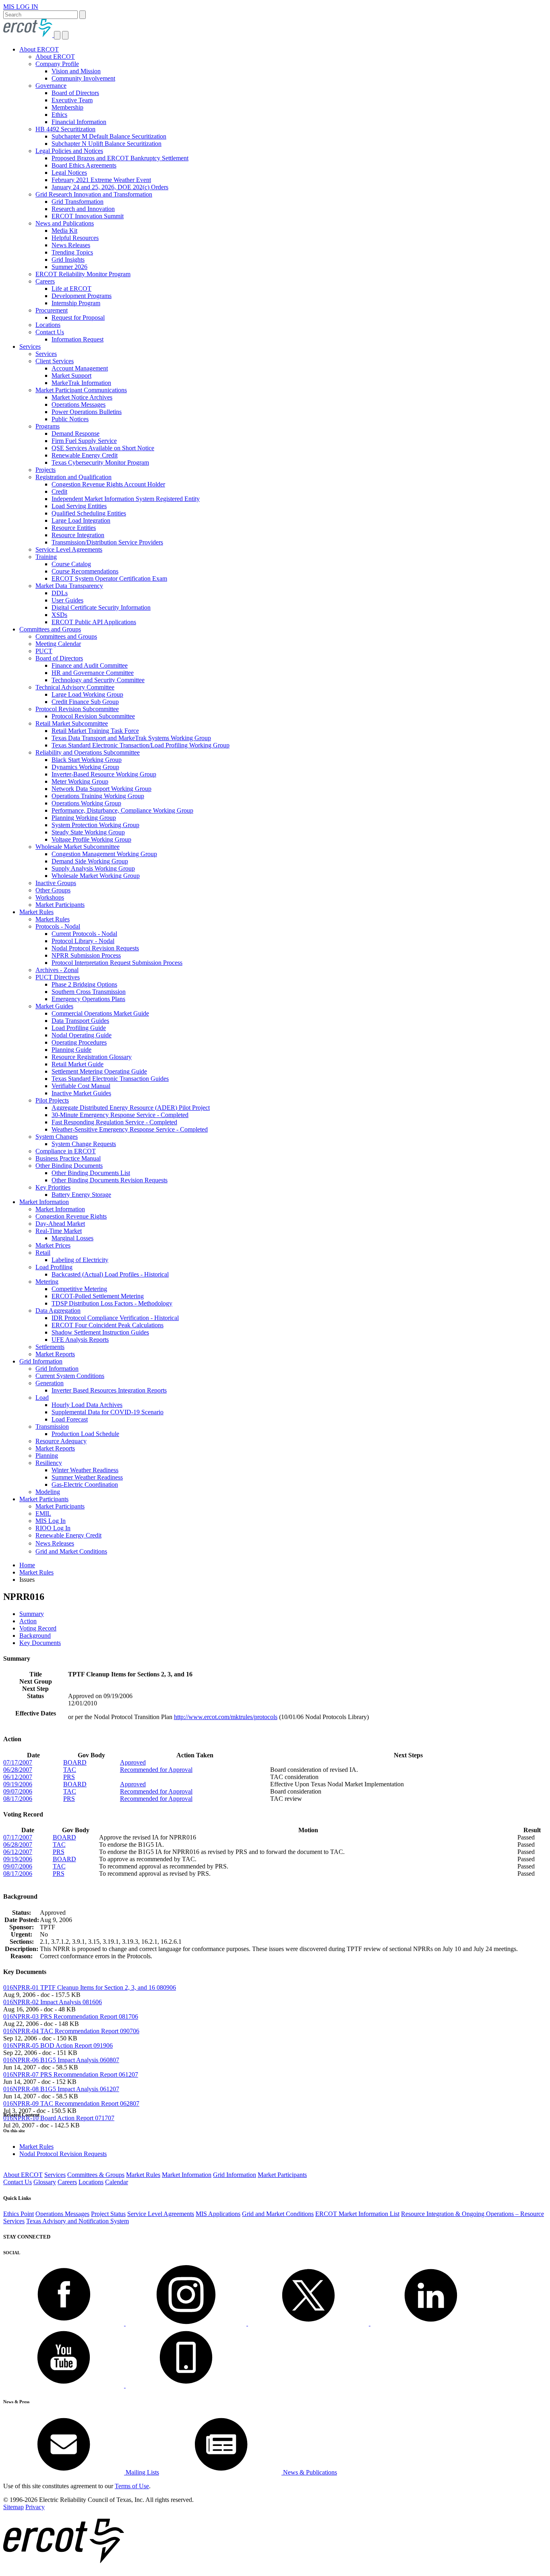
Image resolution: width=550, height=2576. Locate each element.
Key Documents (40, 1643)
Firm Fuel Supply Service (84, 441)
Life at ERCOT (71, 289)
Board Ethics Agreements (84, 165)
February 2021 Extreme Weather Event (101, 180)
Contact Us (50, 332)
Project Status (108, 2214)
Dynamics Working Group (85, 767)
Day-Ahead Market (60, 1224)
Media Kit (64, 231)
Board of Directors (75, 93)
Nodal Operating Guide (82, 1035)
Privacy (35, 2507)
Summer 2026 (69, 267)
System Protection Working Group (95, 825)
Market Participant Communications (81, 390)
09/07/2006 (18, 1791)
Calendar (117, 2182)
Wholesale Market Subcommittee (78, 847)
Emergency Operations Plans (88, 999)
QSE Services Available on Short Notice (103, 448)
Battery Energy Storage (81, 1195)
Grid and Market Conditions (71, 1551)
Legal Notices (69, 173)
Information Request (78, 339)
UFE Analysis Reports (80, 1340)
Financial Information (79, 122)
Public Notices (70, 419)
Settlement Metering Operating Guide (99, 1071)
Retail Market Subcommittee (72, 723)
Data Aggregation (58, 1311)
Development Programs (82, 296)
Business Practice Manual (68, 1158)
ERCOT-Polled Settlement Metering (98, 1296)
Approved (133, 1762)
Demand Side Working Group (90, 861)
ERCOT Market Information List (357, 2214)
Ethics (59, 115)
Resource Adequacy (61, 1441)
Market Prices (53, 1245)
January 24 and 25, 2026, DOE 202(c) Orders (110, 187)
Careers (45, 281)
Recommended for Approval (156, 1770)
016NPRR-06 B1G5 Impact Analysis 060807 (61, 2060)
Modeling (48, 1492)
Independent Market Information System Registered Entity (126, 499)
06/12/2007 (18, 1777)
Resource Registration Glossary (92, 1057)
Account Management (80, 368)
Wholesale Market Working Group (96, 876)
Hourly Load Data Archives (87, 1405)
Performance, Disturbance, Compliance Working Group (122, 810)
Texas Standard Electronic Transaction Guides (110, 1079)
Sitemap (13, 2507)
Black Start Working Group (87, 760)
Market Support (71, 376)
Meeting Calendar (58, 644)
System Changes (57, 1137)
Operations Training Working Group (98, 796)
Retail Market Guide (78, 1064)
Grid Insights (68, 260)
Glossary (45, 2182)
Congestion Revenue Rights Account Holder (108, 484)
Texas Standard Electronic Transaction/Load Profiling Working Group (141, 745)
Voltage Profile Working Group (91, 839)
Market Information (44, 1202)
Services (30, 347)
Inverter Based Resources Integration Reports (109, 1390)
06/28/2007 (18, 1770)
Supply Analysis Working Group (93, 868)
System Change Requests (84, 1144)
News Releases (71, 245)
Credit (59, 491)
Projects (45, 470)
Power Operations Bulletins (87, 412)
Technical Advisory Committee (75, 687)
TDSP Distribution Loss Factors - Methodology (112, 1303)
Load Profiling (54, 1267)
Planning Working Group (84, 818)
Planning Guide (71, 1050)
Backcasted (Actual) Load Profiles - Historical (110, 1274)
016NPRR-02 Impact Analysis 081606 (53, 2002)
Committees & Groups (96, 2175)
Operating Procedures (79, 1042)
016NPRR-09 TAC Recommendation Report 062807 (71, 2103)
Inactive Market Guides (81, 1093)
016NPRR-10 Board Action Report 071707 (59, 2118)
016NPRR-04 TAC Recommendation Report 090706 (71, 2031)
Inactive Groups (56, 883)
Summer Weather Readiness (87, 1477)
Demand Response (75, 433)
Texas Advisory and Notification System (78, 2221)
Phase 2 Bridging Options (84, 984)
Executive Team (72, 100)
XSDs (59, 615)
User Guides (67, 600)
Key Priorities (53, 1187)
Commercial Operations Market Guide (100, 1013)
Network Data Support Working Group (101, 789)
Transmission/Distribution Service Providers (107, 542)
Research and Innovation (83, 209)
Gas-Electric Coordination (85, 1485)
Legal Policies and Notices (69, 151)
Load (42, 1398)
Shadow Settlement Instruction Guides (100, 1332)
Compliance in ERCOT (66, 1151)
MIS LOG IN (21, 7)
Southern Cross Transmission (89, 992)
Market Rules (36, 912)
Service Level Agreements (69, 549)
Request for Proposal (78, 318)
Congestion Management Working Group (104, 854)
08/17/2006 (18, 1799)
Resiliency (49, 1463)
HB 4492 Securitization (65, 129)
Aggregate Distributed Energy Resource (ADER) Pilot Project (131, 1108)
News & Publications (309, 2472)
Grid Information (41, 1361)
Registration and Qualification (73, 477)
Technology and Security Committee (98, 680)
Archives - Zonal (57, 970)
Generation (50, 1383)
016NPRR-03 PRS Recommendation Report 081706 (71, 2016)
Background (35, 1636)
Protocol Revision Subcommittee (77, 709)
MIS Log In (51, 1521)
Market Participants (60, 905)
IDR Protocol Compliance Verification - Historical (115, 1318)
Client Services (55, 361)
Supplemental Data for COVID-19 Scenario (108, 1412)
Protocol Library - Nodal (83, 941)
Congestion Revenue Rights (71, 1216)
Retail (43, 1253)
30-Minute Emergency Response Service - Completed (120, 1115)
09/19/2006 (18, 1784)
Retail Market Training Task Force (95, 731)
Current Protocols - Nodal (84, 934)
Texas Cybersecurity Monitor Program (100, 462)
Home (27, 1565)
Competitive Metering (79, 1289)
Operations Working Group (86, 803)
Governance (51, 86)
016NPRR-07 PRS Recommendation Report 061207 (71, 2074)
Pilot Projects (52, 1100)
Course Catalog (71, 564)
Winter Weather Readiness (85, 1470)
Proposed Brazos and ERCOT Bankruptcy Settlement (120, 158)
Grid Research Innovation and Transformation (94, 194)
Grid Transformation (78, 202)
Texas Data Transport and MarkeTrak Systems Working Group (131, 738)
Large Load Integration (81, 520)
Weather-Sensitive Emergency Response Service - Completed (130, 1129)
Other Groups (53, 890)
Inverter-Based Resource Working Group (104, 774)
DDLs (60, 593)
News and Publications (65, 223)
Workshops (50, 897)
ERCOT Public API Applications (94, 622)
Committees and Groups (50, 629)
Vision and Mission (76, 71)
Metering (47, 1282)
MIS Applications (218, 2214)
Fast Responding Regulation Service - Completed (114, 1122)
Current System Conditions (70, 1376)
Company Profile (57, 64)
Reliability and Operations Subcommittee (88, 752)
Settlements (50, 1347)
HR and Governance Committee (93, 673)
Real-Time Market (59, 1231)
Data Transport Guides (80, 1021)
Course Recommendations (85, 571)
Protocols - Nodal (58, 926)
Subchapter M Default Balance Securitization (109, 136)
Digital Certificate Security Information (101, 607)
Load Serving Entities (79, 506)
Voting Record (38, 1628)
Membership (67, 107)
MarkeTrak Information (81, 383)
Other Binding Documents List (91, 1173)
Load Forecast (70, 1419)
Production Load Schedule (85, 1434)
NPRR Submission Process (86, 955)
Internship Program (76, 303)
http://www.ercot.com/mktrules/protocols (226, 1717)
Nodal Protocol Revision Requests (95, 948)
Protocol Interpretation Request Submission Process (117, 963)
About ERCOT (39, 49)
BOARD (75, 1762)
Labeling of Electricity (80, 1260)
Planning (47, 1456)
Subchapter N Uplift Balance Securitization (106, 144)
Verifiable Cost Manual (81, 1086)
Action (28, 1621)
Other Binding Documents (69, 1166)
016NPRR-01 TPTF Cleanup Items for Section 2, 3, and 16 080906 (90, 1987)
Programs (48, 426)
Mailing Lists (142, 2472)
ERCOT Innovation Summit (88, 216)
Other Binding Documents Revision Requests (110, 1180)
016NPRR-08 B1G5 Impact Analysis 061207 (61, 2089)
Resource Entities (74, 528)
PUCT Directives (58, 977)
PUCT (44, 651)
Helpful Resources (75, 238)
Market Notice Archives (82, 397)
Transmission (52, 1427)
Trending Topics (72, 252)
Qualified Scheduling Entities (89, 513)
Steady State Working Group (88, 832)
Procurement (52, 310)
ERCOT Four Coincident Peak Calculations (108, 1325)
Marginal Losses (72, 1238)
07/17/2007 (18, 1762)
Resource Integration (78, 535)
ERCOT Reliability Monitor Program (83, 274)
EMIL (43, 1514)
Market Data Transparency (69, 586)
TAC (70, 1770)
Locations (48, 325)
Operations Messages (79, 405)
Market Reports (55, 1354)
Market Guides (54, 1006)
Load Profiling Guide (79, 1028)
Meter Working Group (80, 781)
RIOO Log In (53, 1528)
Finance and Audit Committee (90, 665)
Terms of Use (132, 2486)
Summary (32, 1614)
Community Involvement (83, 78)
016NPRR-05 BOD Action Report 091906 (58, 2045)
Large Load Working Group (87, 694)
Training (46, 557)
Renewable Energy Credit (85, 455)
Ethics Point (19, 2214)
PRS (69, 1777)
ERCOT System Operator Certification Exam (109, 578)
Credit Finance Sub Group (85, 702)
